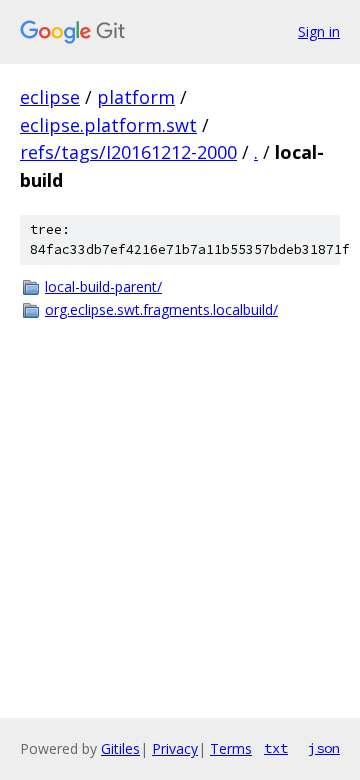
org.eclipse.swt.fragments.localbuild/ (161, 309)
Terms (231, 748)
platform (136, 97)
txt (276, 748)
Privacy (175, 748)
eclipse (50, 97)
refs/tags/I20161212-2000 (128, 152)
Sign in (319, 31)
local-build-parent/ (103, 286)
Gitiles (120, 748)
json (324, 748)
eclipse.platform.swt (108, 125)
